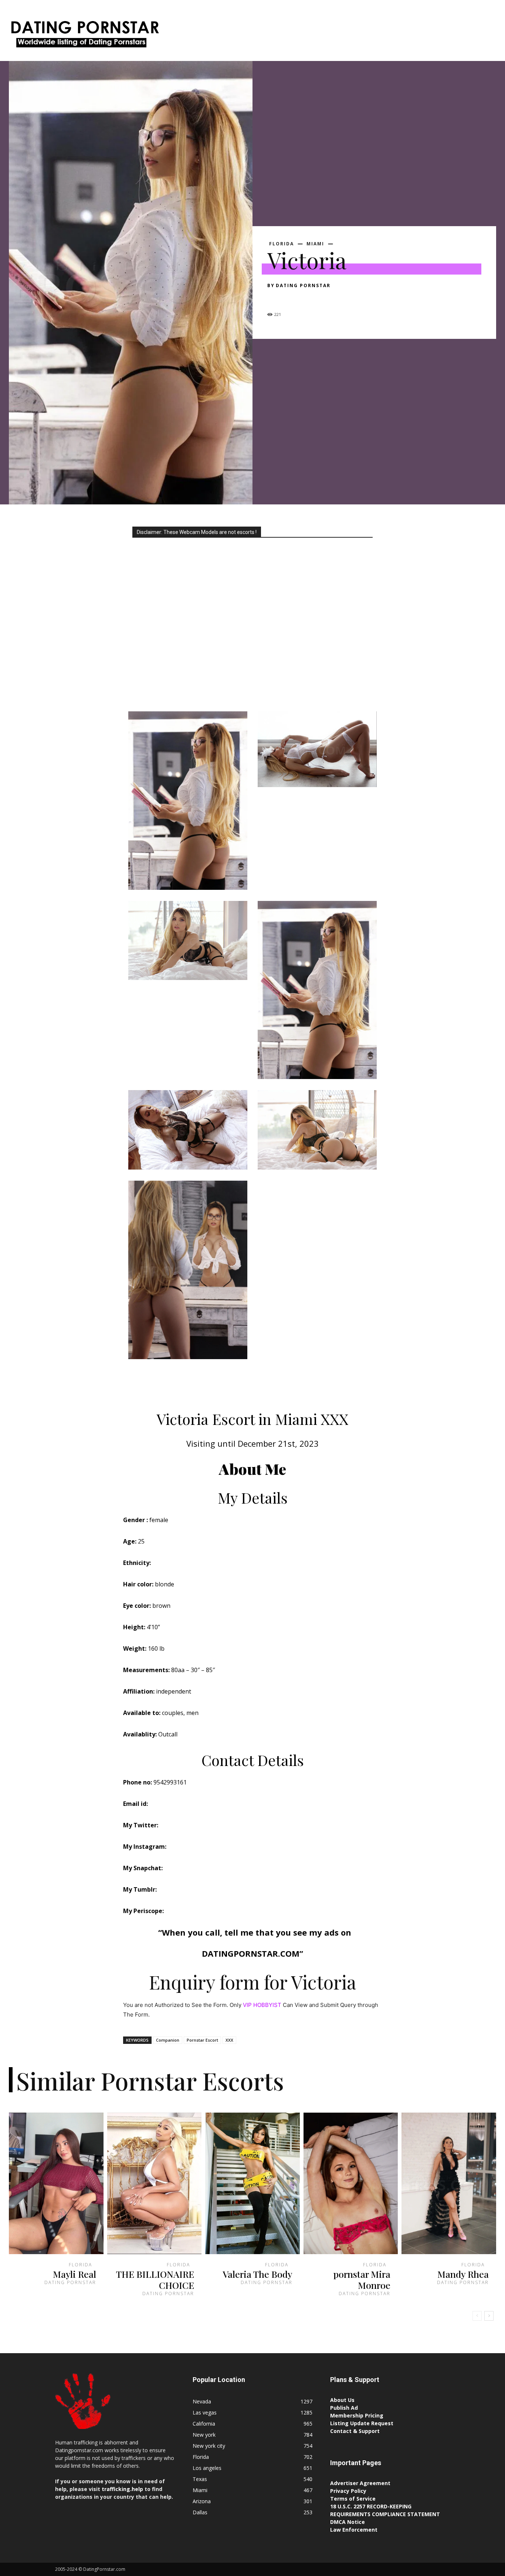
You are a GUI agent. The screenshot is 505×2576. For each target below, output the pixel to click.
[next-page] (489, 2316)
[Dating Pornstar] (84, 36)
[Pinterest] (309, 299)
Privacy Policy (348, 2491)
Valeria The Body (257, 2274)
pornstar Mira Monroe (362, 2279)
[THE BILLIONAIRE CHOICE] (155, 2183)
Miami (315, 244)
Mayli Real (74, 2274)
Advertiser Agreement (360, 2483)
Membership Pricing (357, 2415)
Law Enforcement (354, 2530)
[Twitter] (292, 299)
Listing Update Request (362, 2423)
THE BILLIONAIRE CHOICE (155, 2279)
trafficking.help (122, 2489)
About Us (342, 2400)
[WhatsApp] (326, 299)
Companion (168, 2040)
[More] (343, 299)
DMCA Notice (348, 2522)
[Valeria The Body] (253, 2183)
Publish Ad (344, 2408)
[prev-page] (477, 2316)
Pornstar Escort (202, 2040)
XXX (229, 2040)
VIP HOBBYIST (262, 2005)
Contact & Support (355, 2431)
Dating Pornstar (303, 285)
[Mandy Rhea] (449, 2183)
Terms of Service (353, 2499)
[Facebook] (275, 299)
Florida (282, 244)
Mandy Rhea (463, 2274)
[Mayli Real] (56, 2183)
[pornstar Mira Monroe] (351, 2183)
